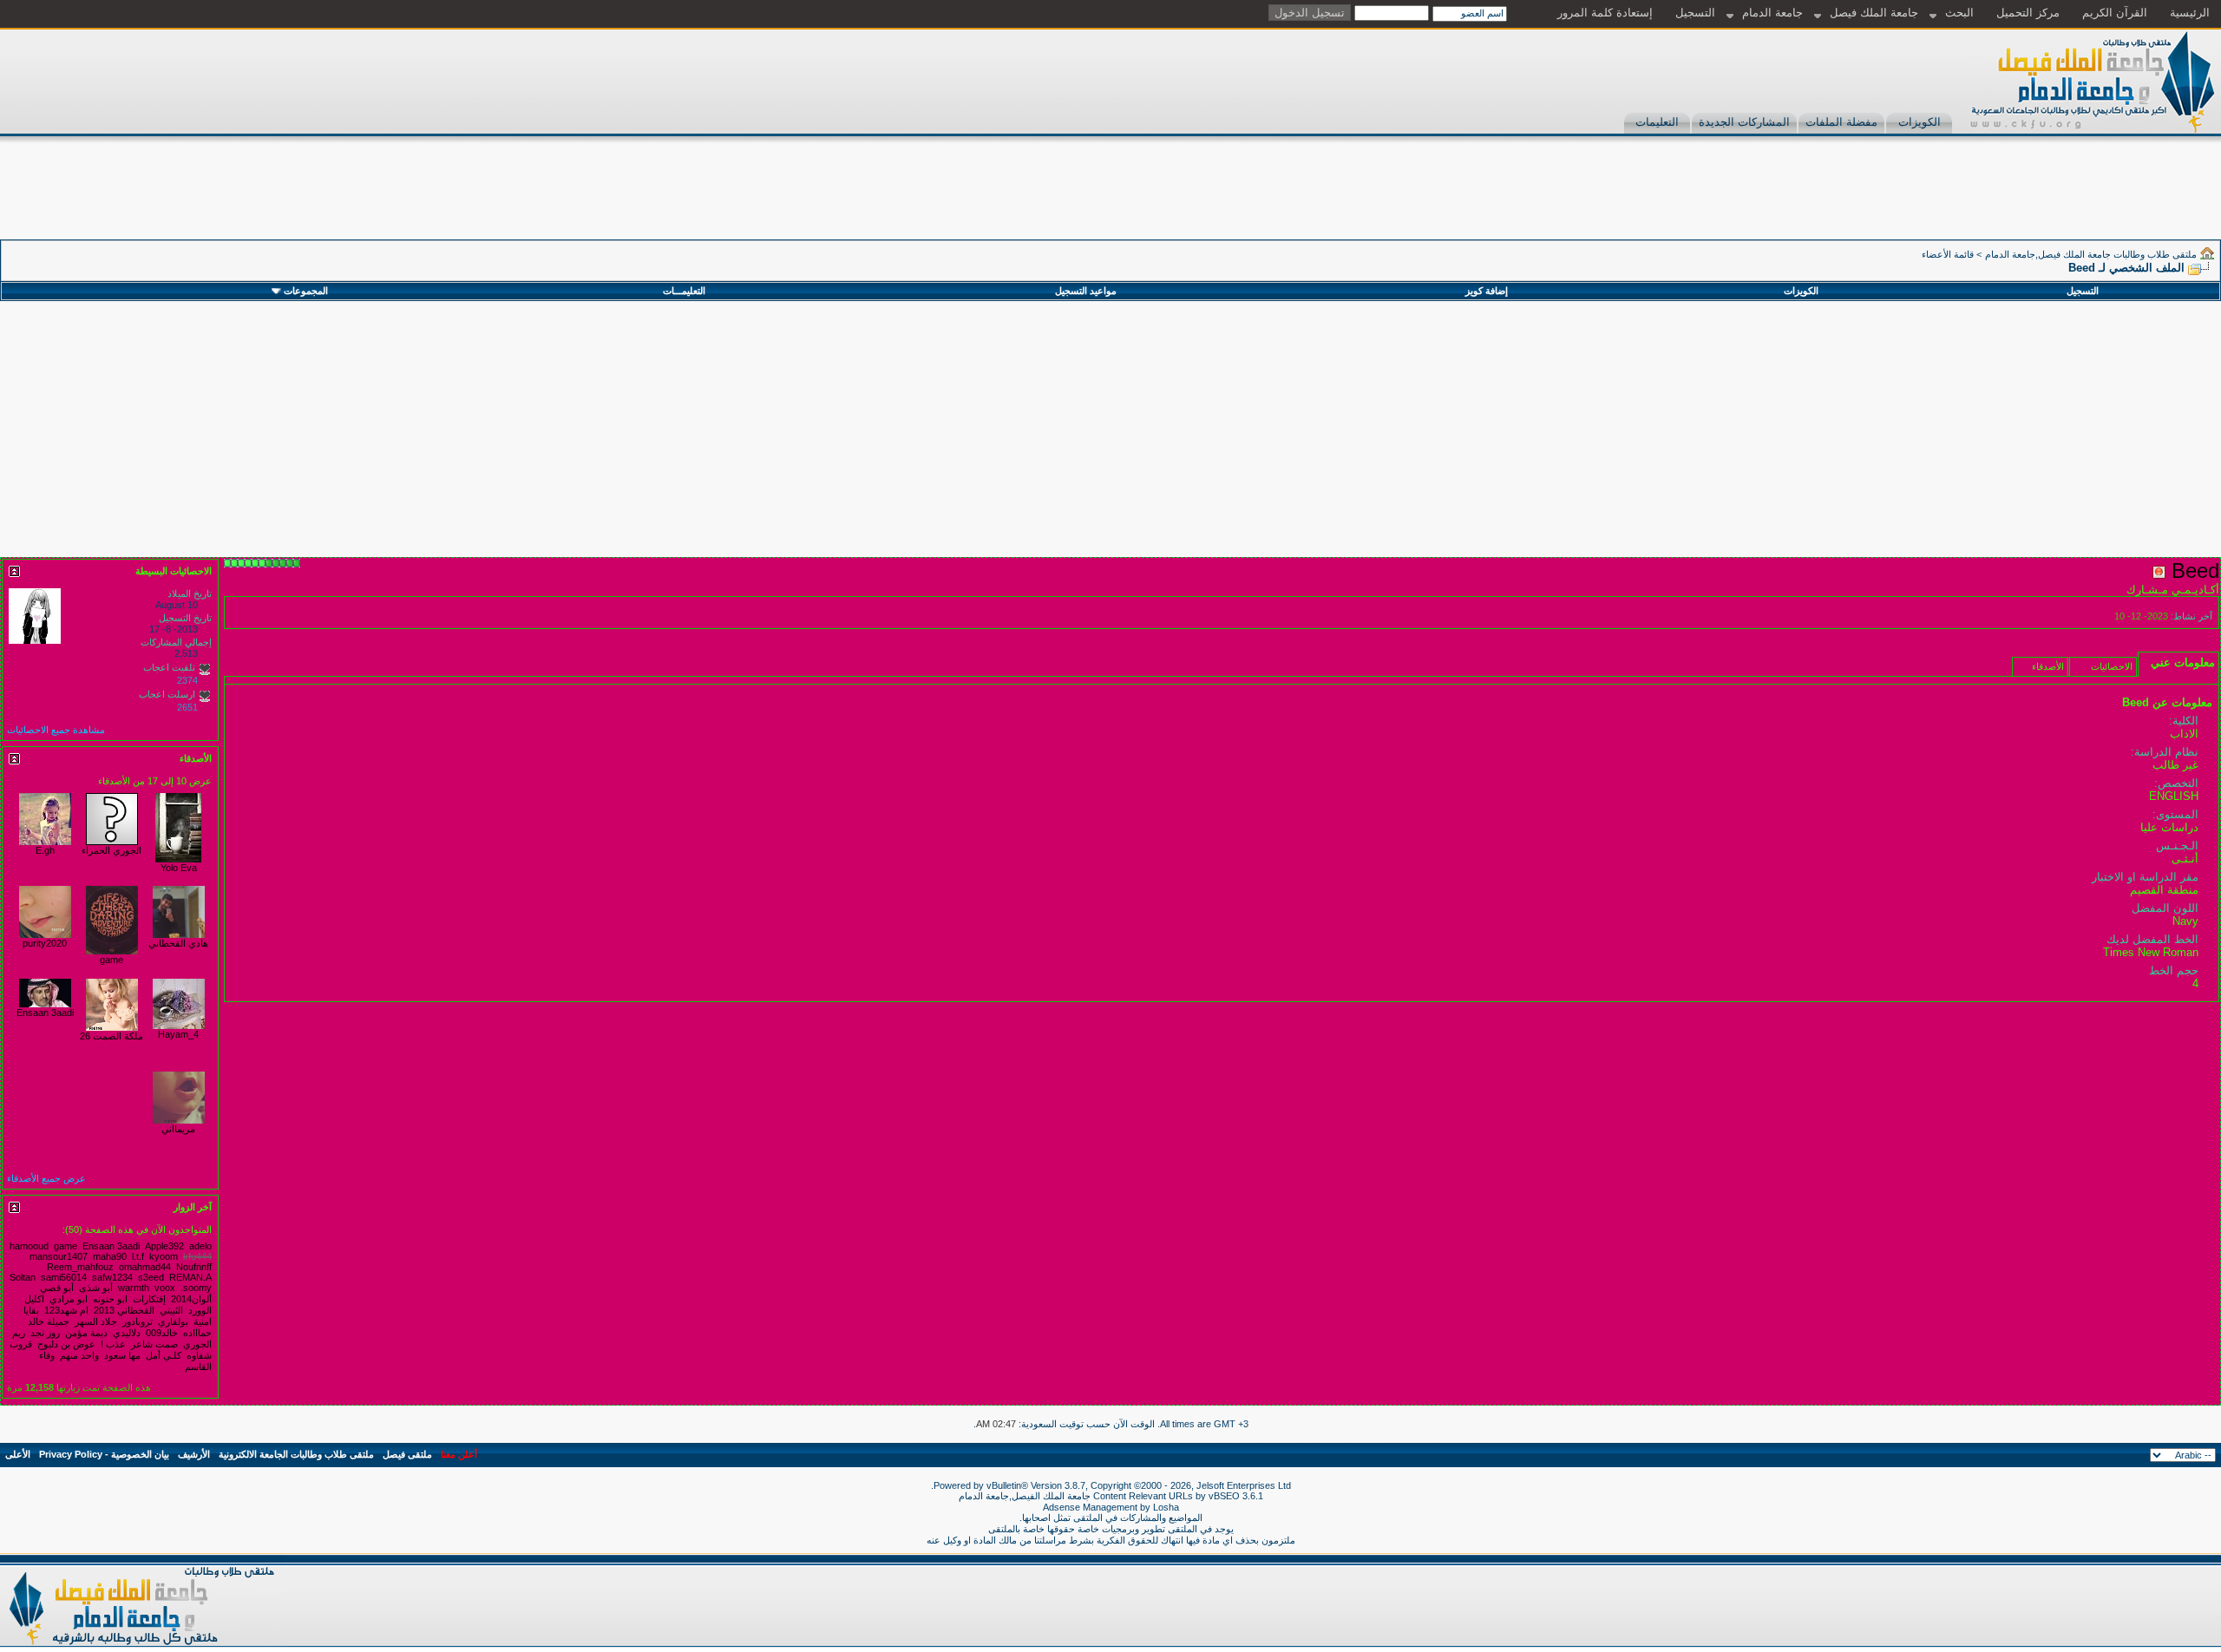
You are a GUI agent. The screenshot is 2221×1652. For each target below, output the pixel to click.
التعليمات (1657, 122)
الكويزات (1920, 122)
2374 (187, 680)
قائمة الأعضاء (1948, 254)
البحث (1959, 13)
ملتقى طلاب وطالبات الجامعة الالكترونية (296, 1454)
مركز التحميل (2028, 13)
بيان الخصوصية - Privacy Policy (104, 1454)
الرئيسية (2190, 13)
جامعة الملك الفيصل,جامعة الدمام (1026, 1496)
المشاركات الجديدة (1744, 122)
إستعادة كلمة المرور (1605, 13)
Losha (1166, 1507)
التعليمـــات (684, 291)
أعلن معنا (459, 1454)
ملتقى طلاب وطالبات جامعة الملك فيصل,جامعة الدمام (2091, 254)
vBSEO (1224, 1496)
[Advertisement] (1905, 200)
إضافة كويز (1487, 291)
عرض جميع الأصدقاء (46, 1178)
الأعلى (18, 1454)
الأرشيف (194, 1454)
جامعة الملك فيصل (1874, 13)
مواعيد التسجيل (1086, 291)
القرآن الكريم (2115, 13)
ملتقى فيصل (407, 1454)
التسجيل (1695, 13)
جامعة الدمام (1772, 13)
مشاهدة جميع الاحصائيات (56, 730)
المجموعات (306, 291)
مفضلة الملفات (1841, 122)
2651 (187, 707)
